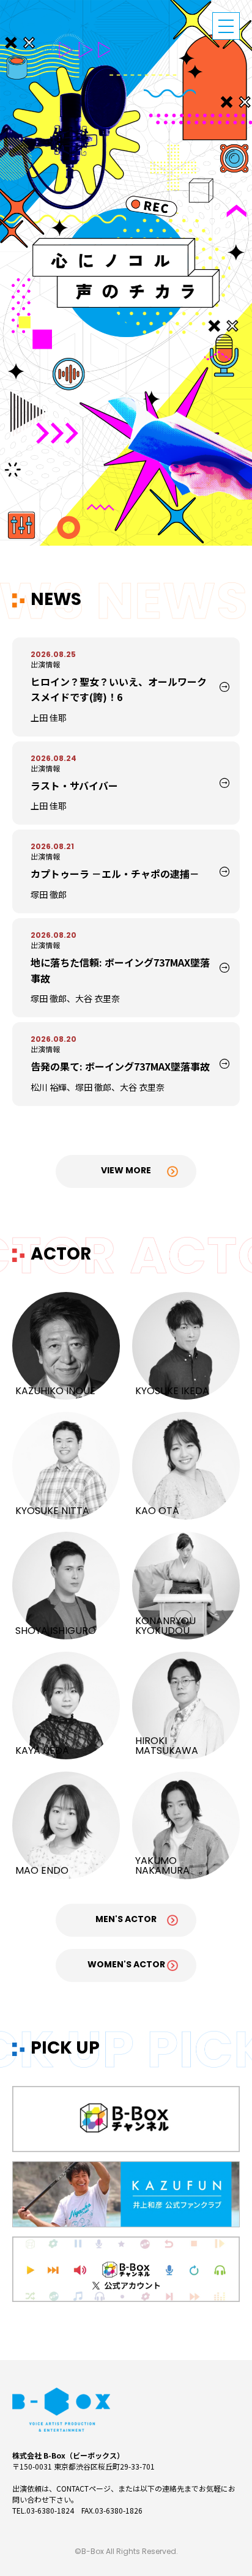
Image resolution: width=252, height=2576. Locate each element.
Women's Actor (126, 1965)
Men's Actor (126, 1920)
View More (126, 1171)
